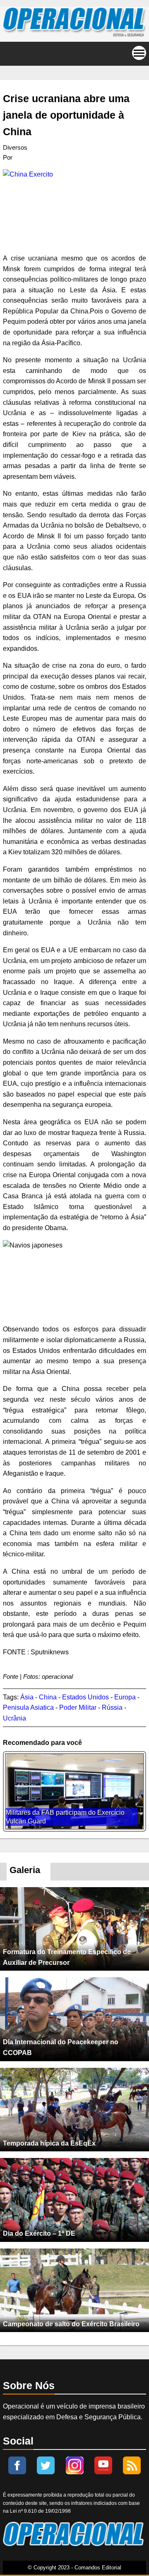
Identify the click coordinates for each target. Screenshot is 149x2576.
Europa (125, 1697)
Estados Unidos (85, 1697)
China (48, 1697)
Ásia (27, 1697)
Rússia (112, 1707)
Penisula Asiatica (28, 1707)
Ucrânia (14, 1718)
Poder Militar (78, 1707)
